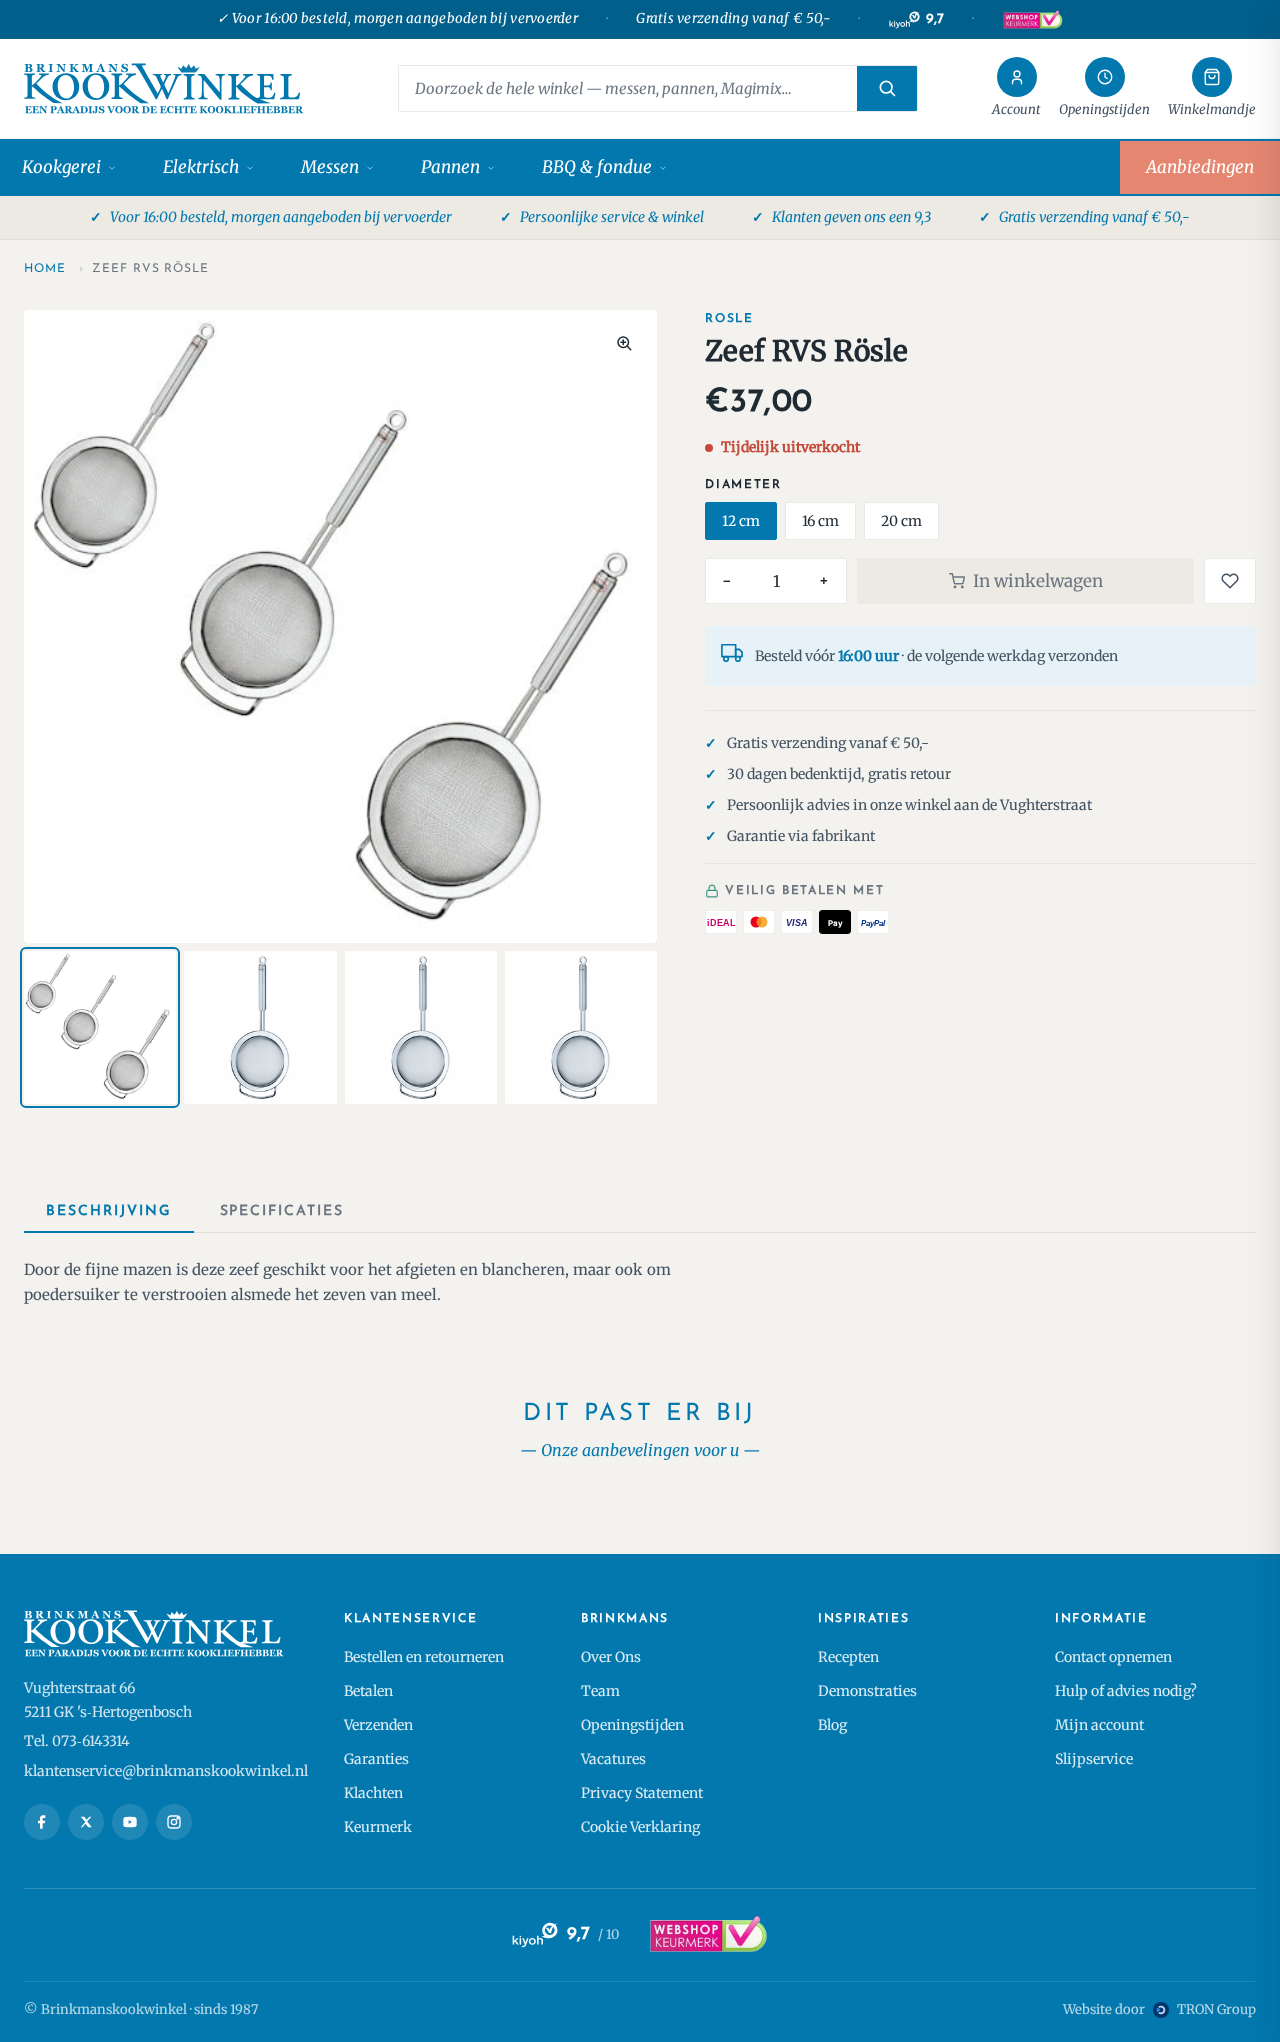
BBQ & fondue (597, 167)
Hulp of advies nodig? (1126, 1691)
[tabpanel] (640, 1282)
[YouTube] (130, 1822)
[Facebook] (42, 1822)
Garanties (376, 1759)
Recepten (848, 1657)
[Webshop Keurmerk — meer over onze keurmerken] (707, 1935)
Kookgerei (61, 167)
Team (600, 1691)
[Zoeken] (887, 88)
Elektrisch (201, 167)
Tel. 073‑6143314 (77, 1741)
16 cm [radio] (820, 521)
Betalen (368, 1691)
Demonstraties (867, 1691)
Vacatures (613, 1759)
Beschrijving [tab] (109, 1211)
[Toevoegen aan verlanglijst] (1230, 581)
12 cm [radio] (741, 521)
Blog (832, 1725)
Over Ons (611, 1657)
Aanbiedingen (1200, 167)
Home (45, 269)
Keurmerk (378, 1827)
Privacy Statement (642, 1793)
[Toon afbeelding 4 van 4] (581, 1027)
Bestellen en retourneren (424, 1657)
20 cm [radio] (901, 521)
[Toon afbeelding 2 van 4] (260, 1027)
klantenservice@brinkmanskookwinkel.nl (166, 1771)
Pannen (450, 167)
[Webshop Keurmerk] (1032, 20)
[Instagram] (174, 1822)
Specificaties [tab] (282, 1211)
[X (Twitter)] (86, 1822)
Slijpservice (1094, 1759)
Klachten (373, 1793)
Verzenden (378, 1725)
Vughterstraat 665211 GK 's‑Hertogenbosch (108, 1700)
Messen (330, 167)
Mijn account (1099, 1725)
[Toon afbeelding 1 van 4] (100, 1027)
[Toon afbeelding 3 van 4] (421, 1027)
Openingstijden (632, 1725)
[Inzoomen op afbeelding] (624, 343)
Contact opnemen (1113, 1657)
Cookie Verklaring (640, 1827)
